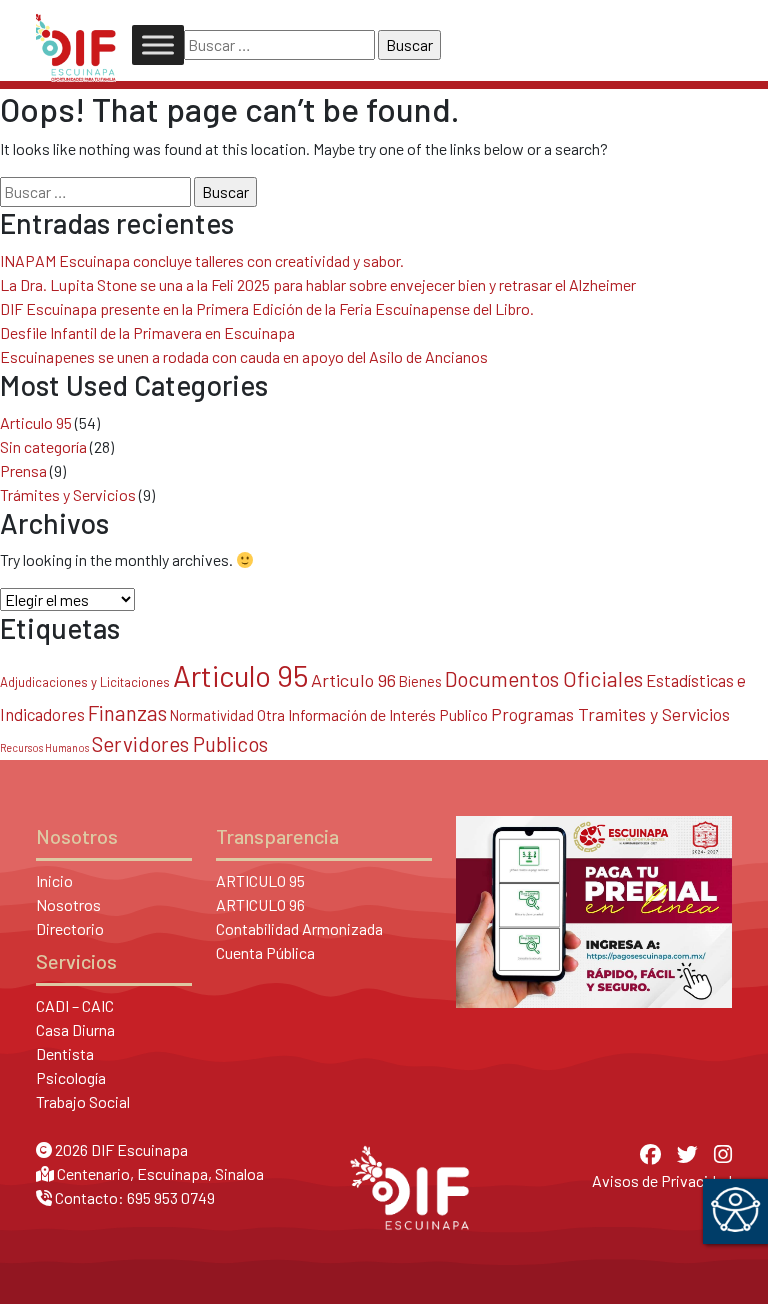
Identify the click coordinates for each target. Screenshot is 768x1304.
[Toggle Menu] (158, 44)
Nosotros (68, 904)
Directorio (70, 928)
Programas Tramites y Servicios (610, 714)
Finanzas (127, 712)
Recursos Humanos (44, 747)
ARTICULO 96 (260, 904)
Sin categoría (43, 446)
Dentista (65, 1053)
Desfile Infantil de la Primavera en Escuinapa (147, 332)
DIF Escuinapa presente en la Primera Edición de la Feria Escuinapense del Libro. (267, 308)
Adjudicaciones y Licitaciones (85, 682)
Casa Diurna (75, 1029)
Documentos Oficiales (544, 678)
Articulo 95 (36, 422)
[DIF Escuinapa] (76, 45)
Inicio (54, 880)
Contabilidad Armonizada (299, 928)
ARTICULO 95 (260, 880)
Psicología (71, 1077)
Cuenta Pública (265, 952)
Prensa (23, 470)
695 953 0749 (171, 1197)
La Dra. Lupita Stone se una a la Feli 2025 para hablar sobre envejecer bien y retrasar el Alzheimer (318, 284)
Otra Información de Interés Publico (372, 714)
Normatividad (212, 715)
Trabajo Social (83, 1101)
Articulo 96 (353, 680)
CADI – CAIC (75, 1005)
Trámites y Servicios (68, 494)
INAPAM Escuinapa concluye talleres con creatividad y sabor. (202, 260)
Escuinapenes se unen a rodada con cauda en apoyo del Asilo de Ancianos (244, 356)
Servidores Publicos (180, 743)
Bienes (420, 681)
